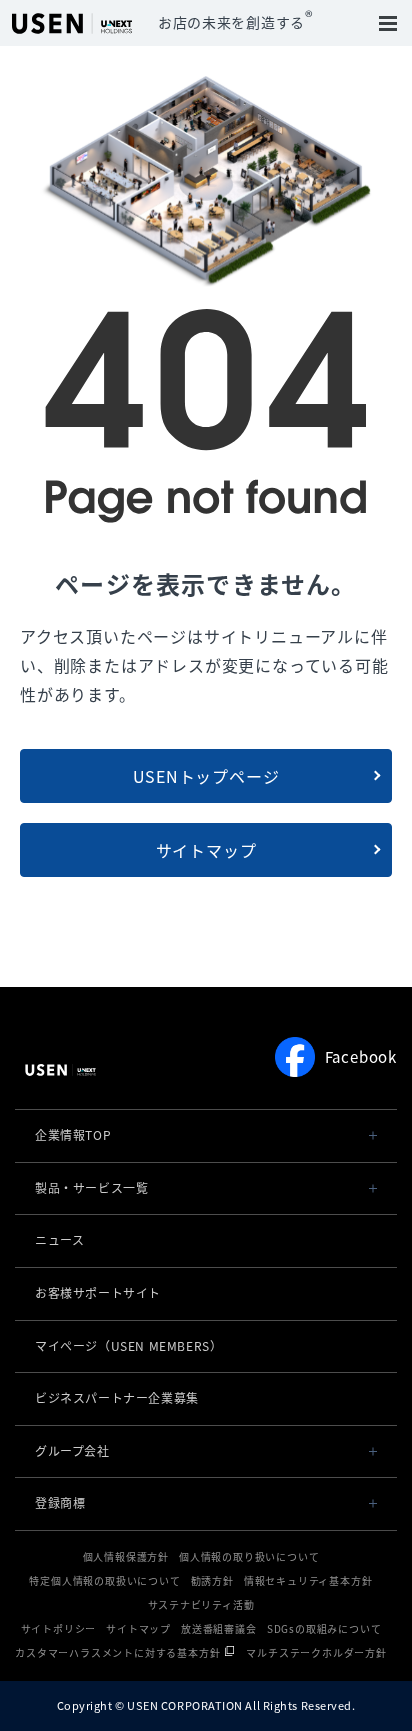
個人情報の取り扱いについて (249, 1556)
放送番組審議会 (219, 1628)
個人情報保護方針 (126, 1556)
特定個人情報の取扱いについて (104, 1580)
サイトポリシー (59, 1628)
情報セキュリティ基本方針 (308, 1580)
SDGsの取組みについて (324, 1628)
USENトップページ (206, 776)
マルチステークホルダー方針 (316, 1652)
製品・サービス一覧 (91, 1188)
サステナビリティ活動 (201, 1604)
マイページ (128, 1346)
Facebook (361, 1057)
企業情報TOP (73, 1135)
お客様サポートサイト (98, 1293)
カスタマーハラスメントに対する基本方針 (117, 1652)
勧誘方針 (212, 1580)
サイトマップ (206, 850)
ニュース (59, 1240)
